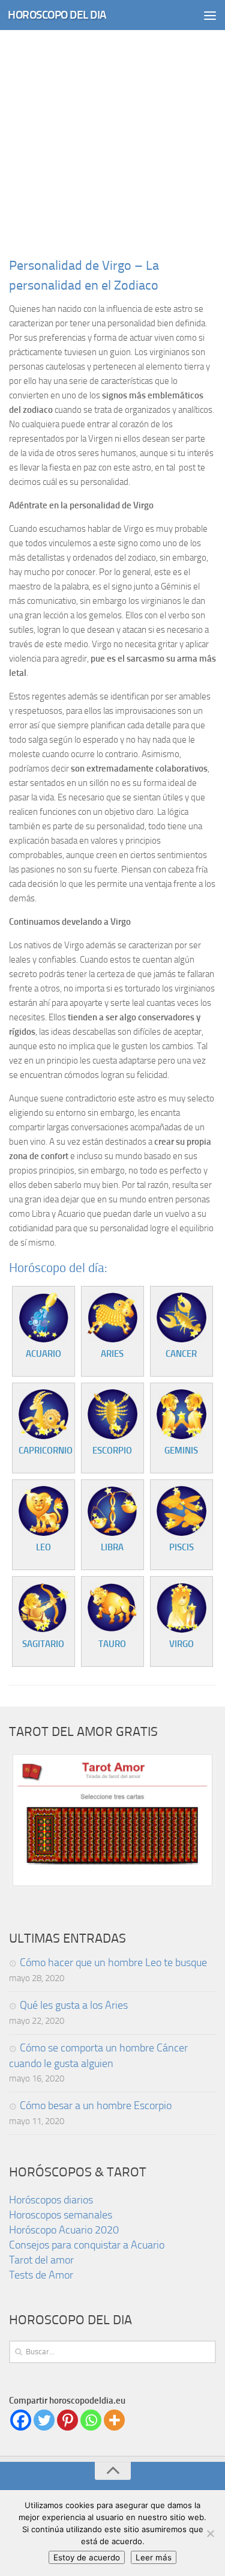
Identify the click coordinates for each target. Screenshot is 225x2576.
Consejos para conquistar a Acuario (87, 2245)
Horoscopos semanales (61, 2215)
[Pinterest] (67, 2420)
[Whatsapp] (91, 2420)
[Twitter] (44, 2420)
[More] (114, 2420)
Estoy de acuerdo (87, 2557)
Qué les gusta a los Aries (74, 2005)
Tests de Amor (41, 2275)
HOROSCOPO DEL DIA (57, 15)
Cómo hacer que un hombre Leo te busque (113, 1962)
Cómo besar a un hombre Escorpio (96, 2106)
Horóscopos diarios (51, 2200)
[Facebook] (21, 2420)
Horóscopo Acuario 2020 (64, 2230)
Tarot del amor (41, 2260)
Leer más (154, 2557)
